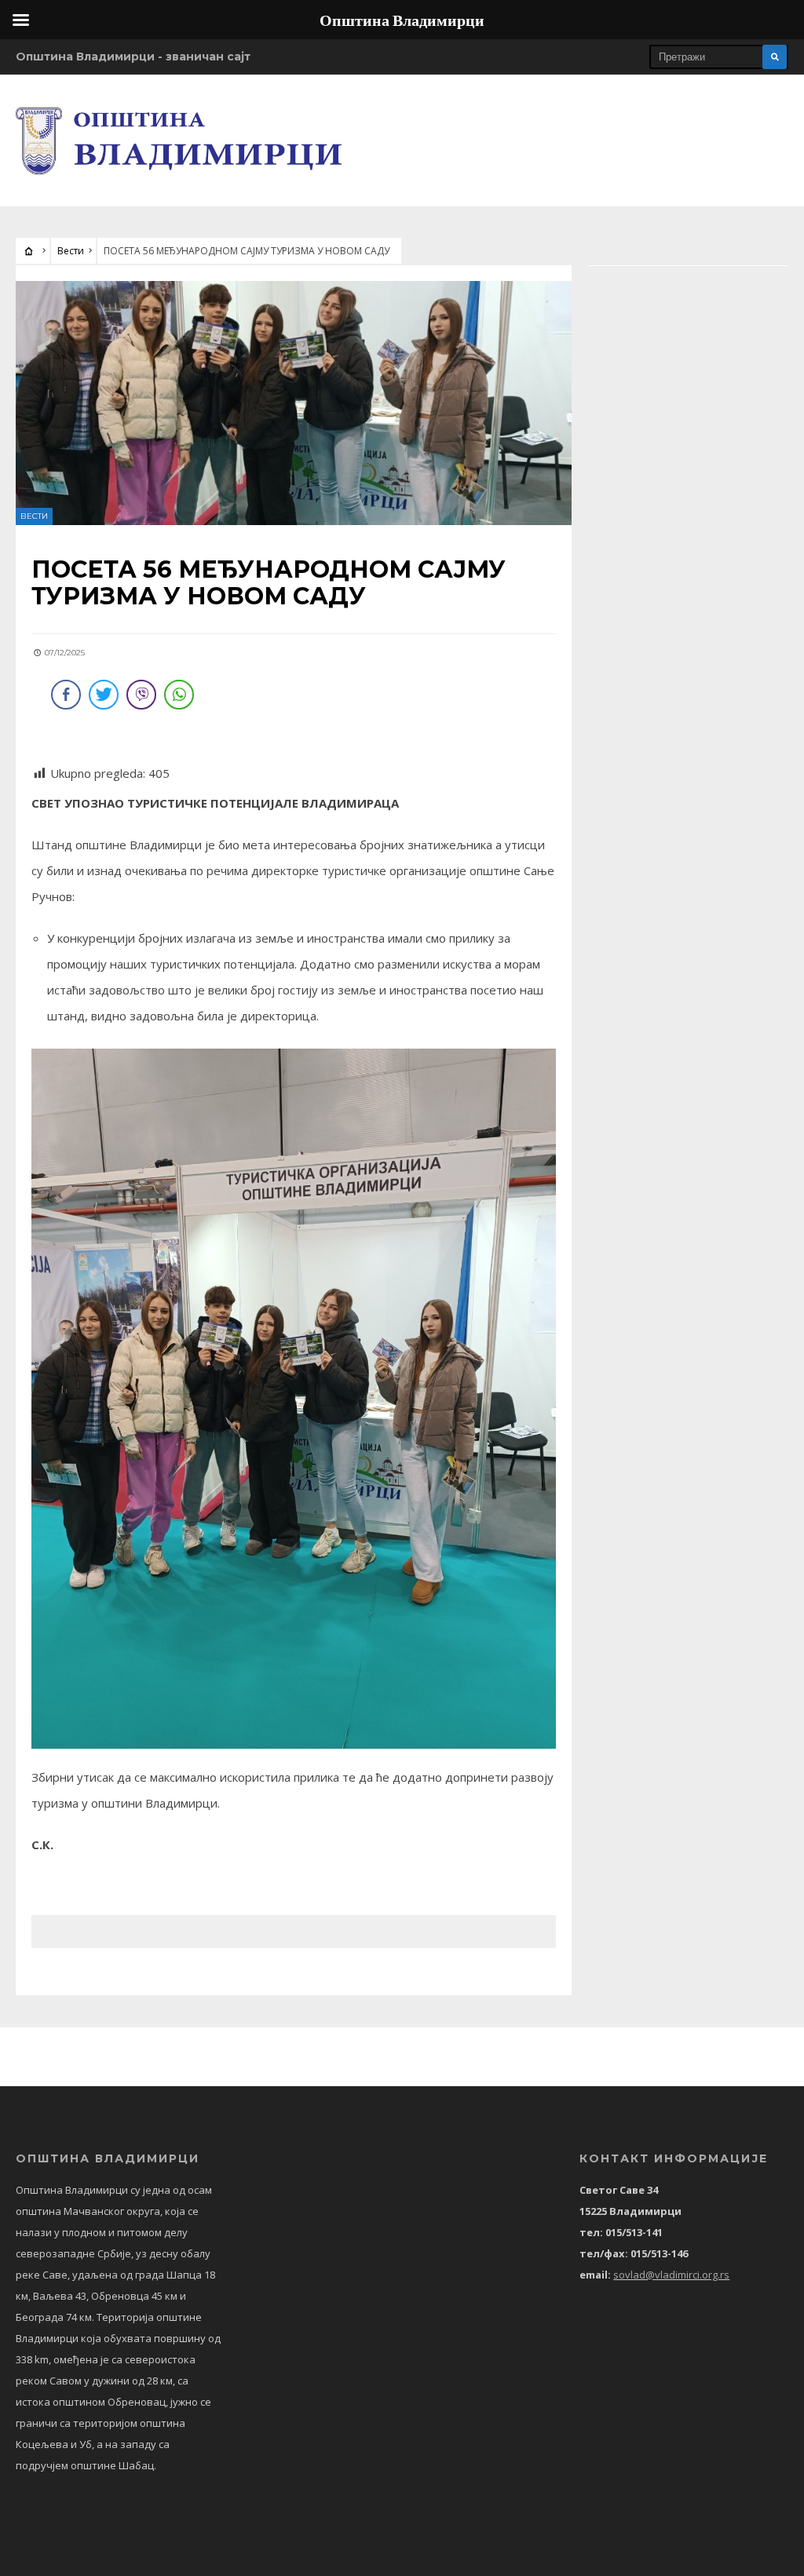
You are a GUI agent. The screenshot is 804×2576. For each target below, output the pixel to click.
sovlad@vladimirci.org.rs (671, 2275)
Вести (71, 251)
